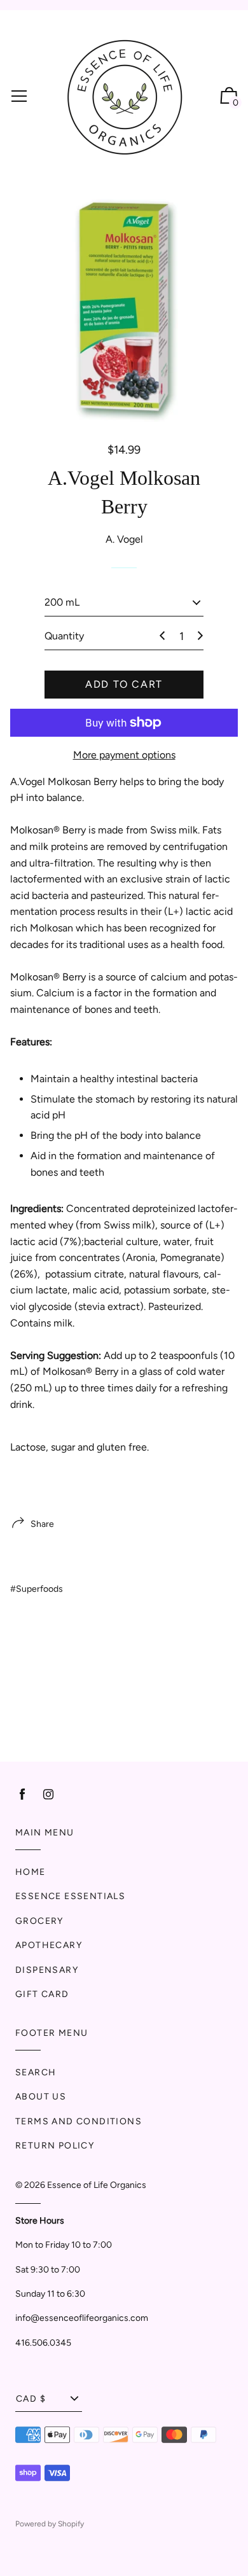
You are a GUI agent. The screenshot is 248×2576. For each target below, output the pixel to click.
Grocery (39, 1921)
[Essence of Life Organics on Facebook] (22, 1794)
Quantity (64, 636)
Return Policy (55, 2146)
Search (36, 2072)
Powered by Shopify (50, 2524)
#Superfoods (37, 1589)
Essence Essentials (70, 1896)
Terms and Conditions (79, 2121)
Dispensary (47, 1970)
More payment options (124, 755)
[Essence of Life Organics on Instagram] (48, 1794)
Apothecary (49, 1945)
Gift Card (42, 1994)
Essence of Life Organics (97, 2185)
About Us (41, 2097)
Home (31, 1872)
